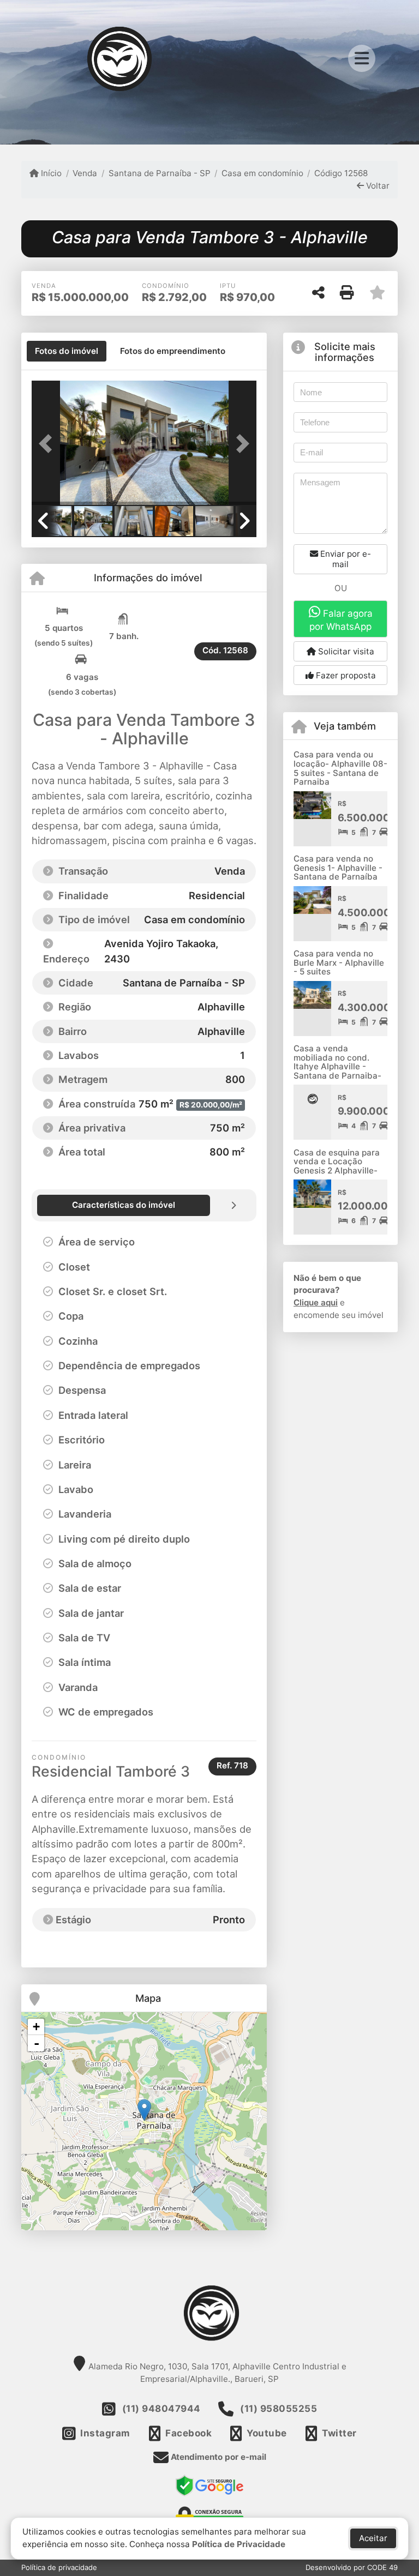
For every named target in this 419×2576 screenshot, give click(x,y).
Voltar (377, 186)
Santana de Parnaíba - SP (159, 173)
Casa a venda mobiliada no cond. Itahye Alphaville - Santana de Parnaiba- (337, 1062)
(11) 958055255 (279, 2409)
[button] (49, 444)
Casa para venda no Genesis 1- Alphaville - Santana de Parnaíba (338, 868)
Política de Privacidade (239, 2544)
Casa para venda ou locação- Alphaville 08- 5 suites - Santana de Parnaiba (340, 768)
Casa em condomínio (262, 173)
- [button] (37, 2043)
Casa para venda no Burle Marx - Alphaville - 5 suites (339, 962)
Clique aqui (316, 1302)
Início (50, 173)
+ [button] (36, 2027)
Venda (85, 173)
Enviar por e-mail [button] (345, 559)
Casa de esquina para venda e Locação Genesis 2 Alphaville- (337, 1161)
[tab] (67, 351)
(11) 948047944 (161, 2409)
